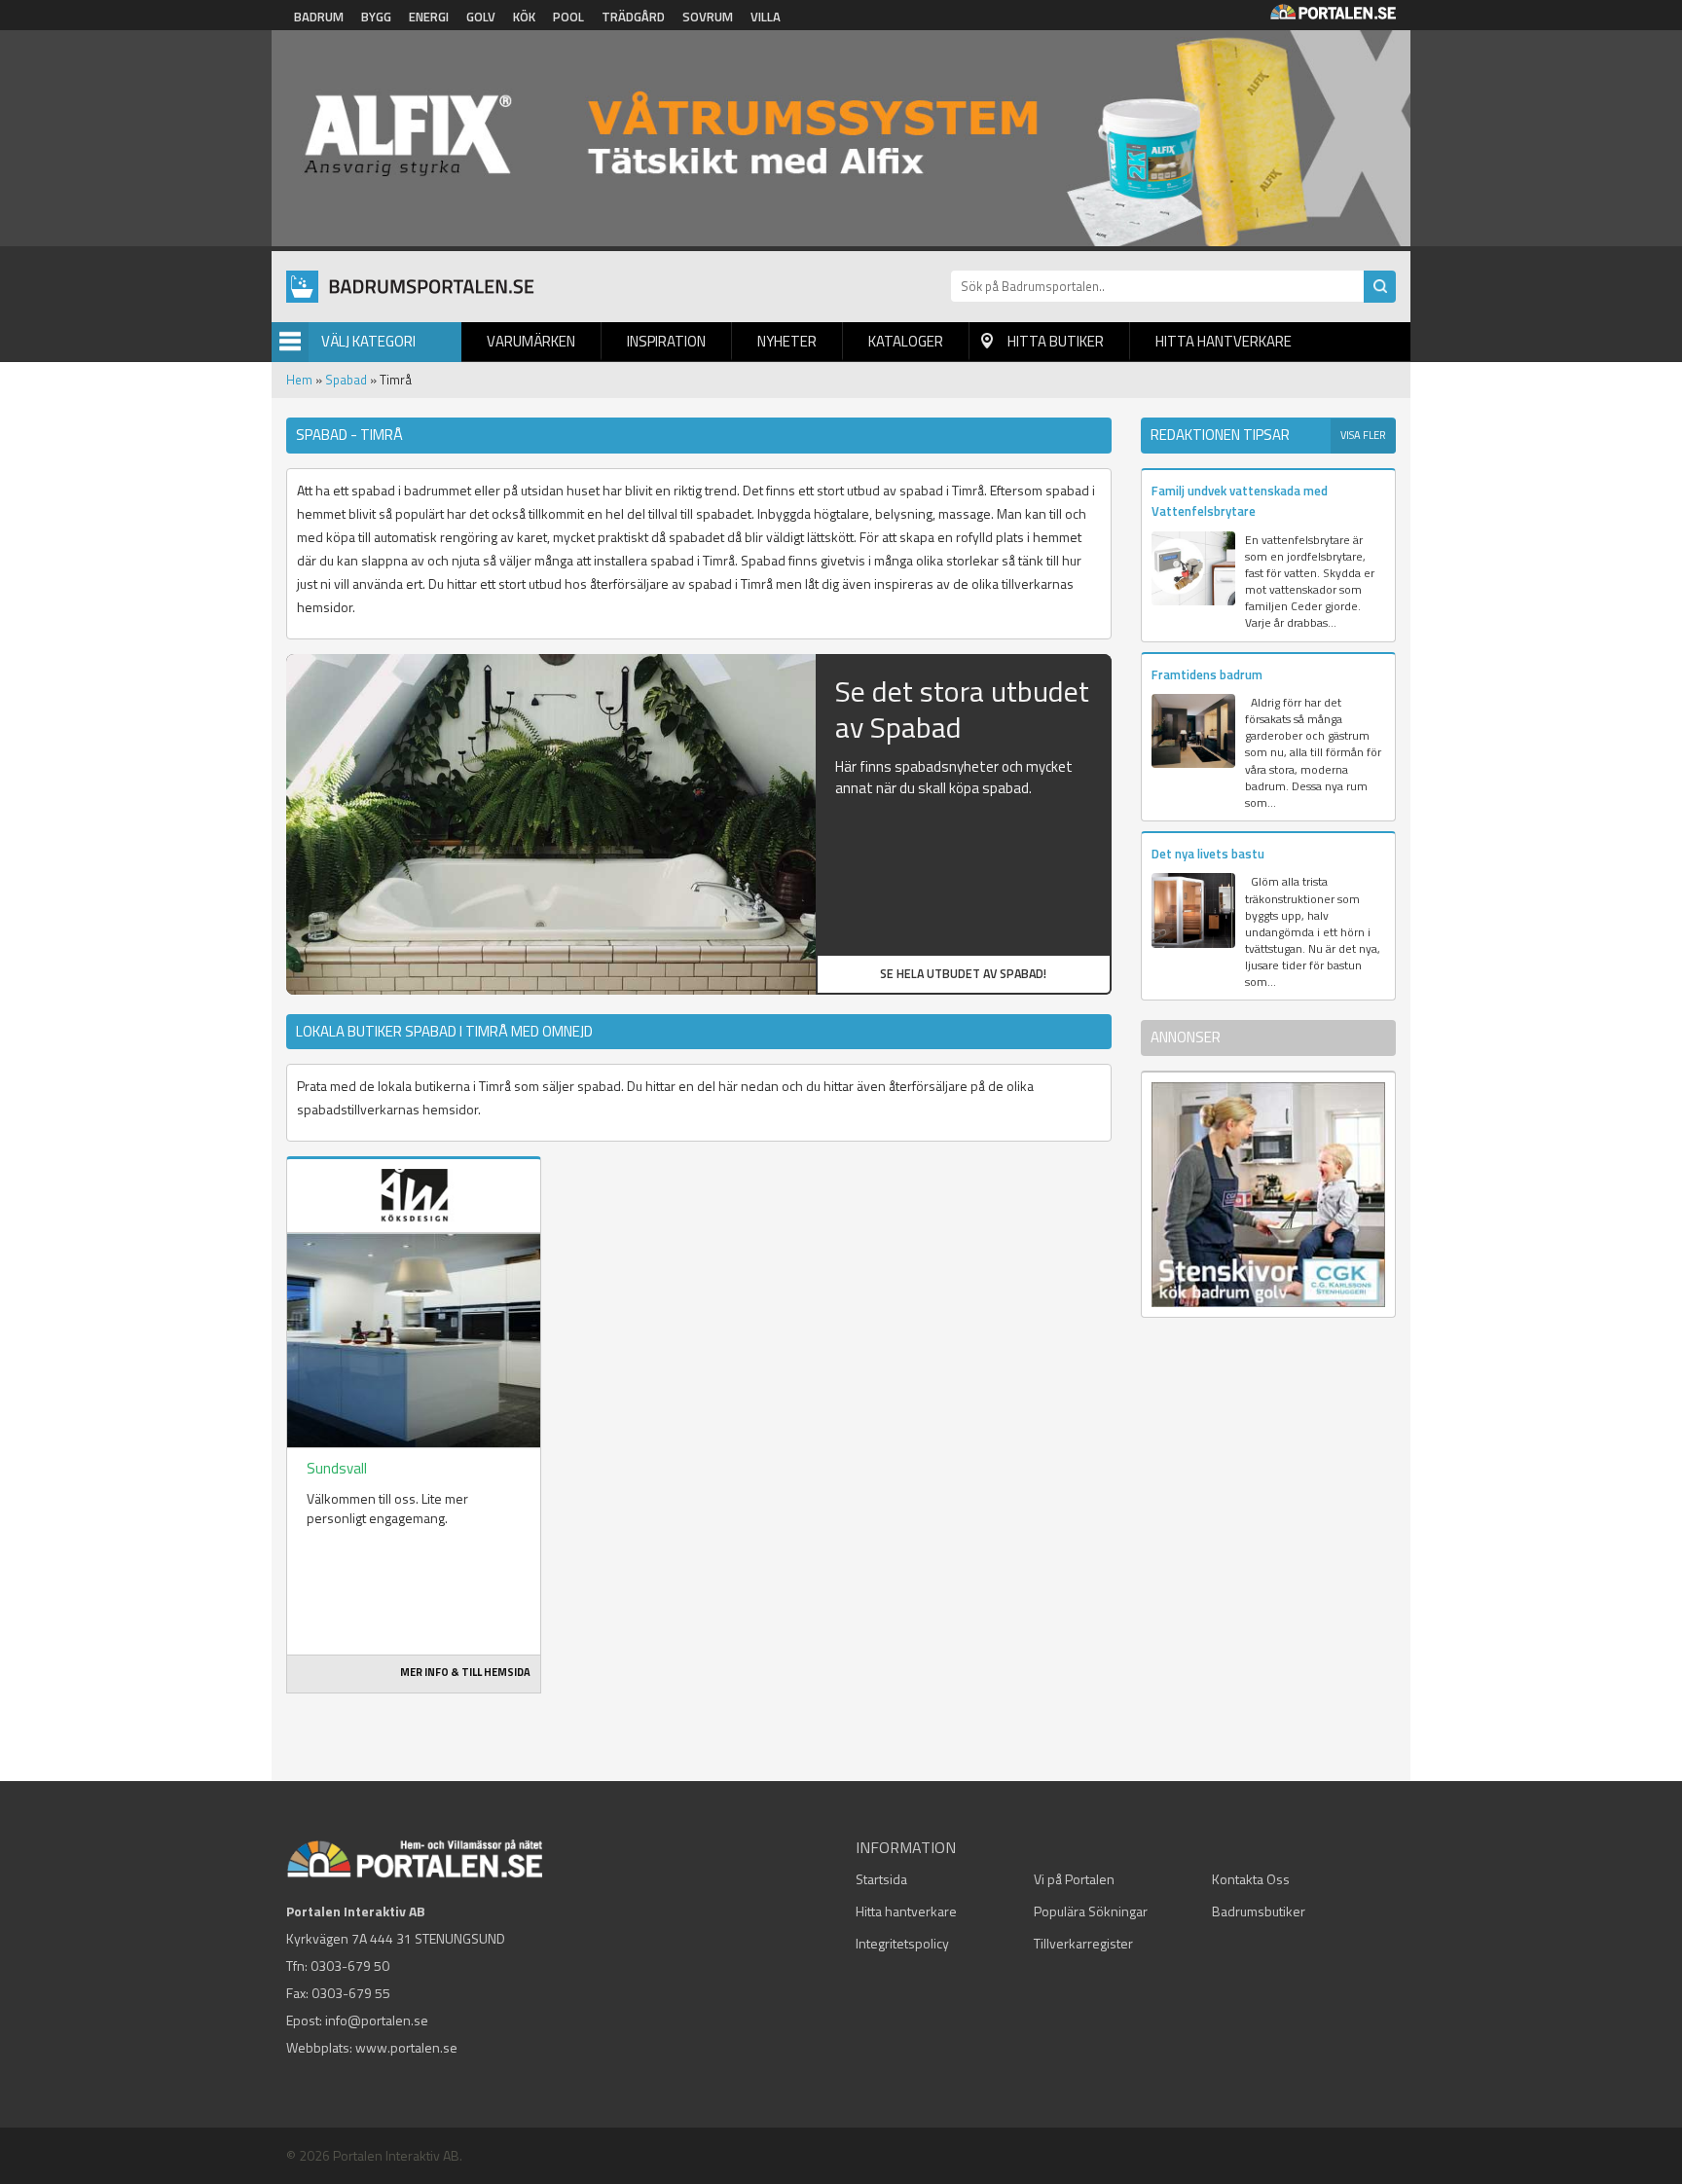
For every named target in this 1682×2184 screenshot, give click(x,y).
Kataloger (906, 341)
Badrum (319, 17)
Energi (429, 17)
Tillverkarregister (1083, 1943)
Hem (299, 380)
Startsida (881, 1879)
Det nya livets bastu (1208, 854)
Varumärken (531, 341)
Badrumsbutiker (1259, 1911)
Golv (481, 17)
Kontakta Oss (1251, 1879)
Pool (568, 17)
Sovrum (708, 17)
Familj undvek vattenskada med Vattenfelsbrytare (1240, 501)
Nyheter (787, 341)
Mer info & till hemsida (465, 1672)
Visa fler (1363, 435)
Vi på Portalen (1074, 1879)
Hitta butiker (1056, 341)
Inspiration (666, 341)
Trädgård (633, 17)
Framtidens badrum (1207, 674)
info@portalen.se (377, 2020)
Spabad (346, 380)
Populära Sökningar (1091, 1911)
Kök (524, 17)
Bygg (376, 17)
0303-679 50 (350, 1966)
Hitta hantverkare (1224, 341)
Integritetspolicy (902, 1943)
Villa (766, 17)
